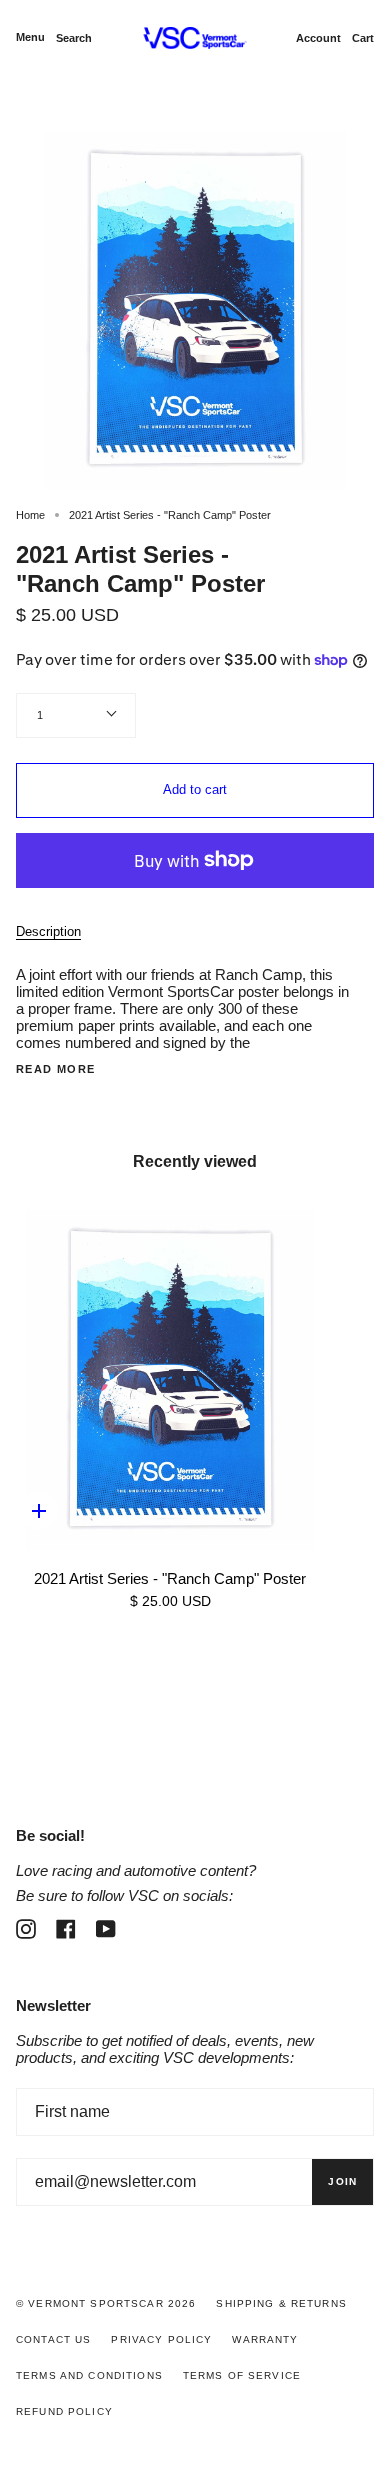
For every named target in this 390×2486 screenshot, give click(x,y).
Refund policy (64, 2411)
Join (342, 2181)
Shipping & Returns (281, 2303)
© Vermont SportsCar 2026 (106, 2303)
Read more (55, 1069)
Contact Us (53, 2339)
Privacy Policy (161, 2339)
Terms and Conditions (89, 2375)
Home (30, 515)
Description (48, 931)
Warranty (265, 2339)
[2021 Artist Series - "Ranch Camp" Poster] (170, 1380)
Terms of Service (242, 2375)
